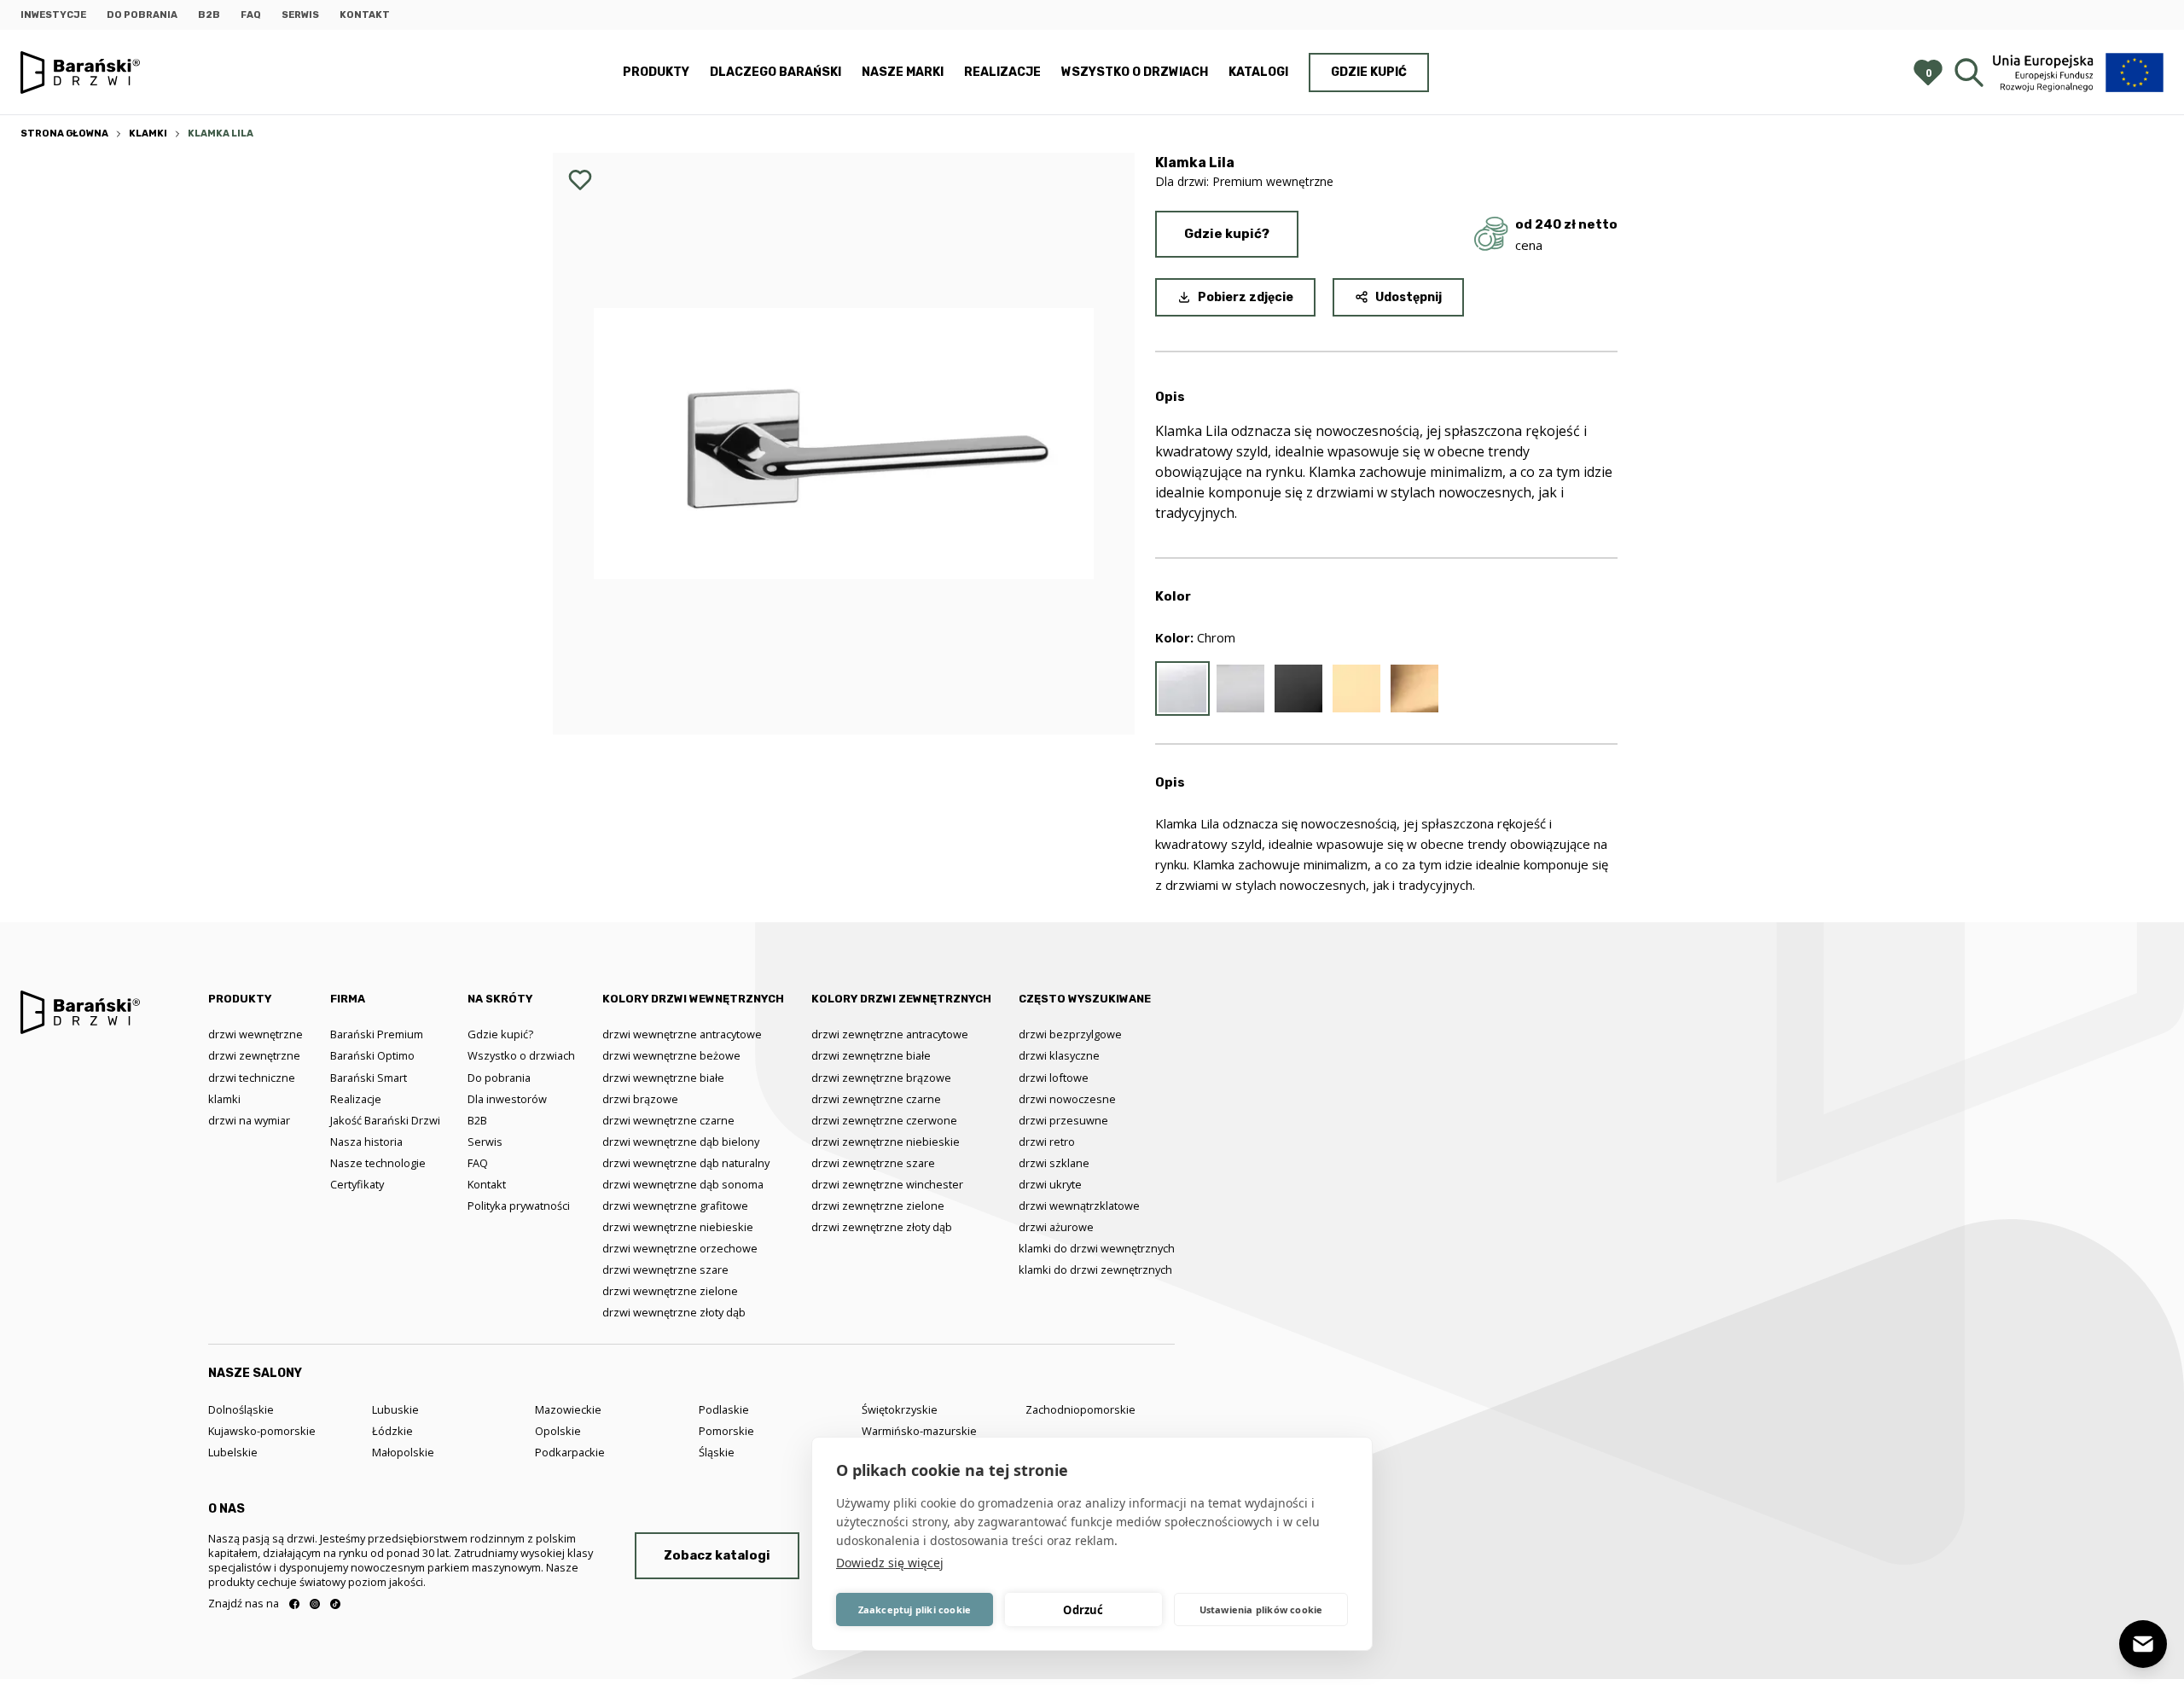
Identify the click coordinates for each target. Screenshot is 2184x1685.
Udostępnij (1409, 297)
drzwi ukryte (1050, 1184)
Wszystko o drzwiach (1135, 72)
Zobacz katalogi (717, 1555)
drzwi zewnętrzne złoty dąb (882, 1227)
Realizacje (1002, 72)
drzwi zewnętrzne (254, 1055)
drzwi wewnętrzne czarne (668, 1120)
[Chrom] (1182, 689)
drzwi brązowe (640, 1099)
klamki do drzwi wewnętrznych (1097, 1248)
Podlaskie (724, 1409)
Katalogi (1258, 72)
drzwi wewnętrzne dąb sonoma (683, 1184)
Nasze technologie (378, 1163)
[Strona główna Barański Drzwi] (80, 73)
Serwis (300, 15)
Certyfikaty (357, 1184)
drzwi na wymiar (249, 1120)
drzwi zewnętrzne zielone (878, 1206)
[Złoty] (1356, 689)
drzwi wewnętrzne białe (663, 1078)
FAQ (251, 15)
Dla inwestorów (507, 1099)
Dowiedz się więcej (890, 1563)
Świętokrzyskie (900, 1409)
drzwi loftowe (1054, 1078)
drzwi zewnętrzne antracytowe (890, 1034)
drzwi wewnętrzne (256, 1034)
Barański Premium (377, 1034)
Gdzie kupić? (1227, 234)
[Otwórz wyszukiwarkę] (1969, 73)
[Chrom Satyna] (1240, 689)
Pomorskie (726, 1431)
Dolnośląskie (241, 1409)
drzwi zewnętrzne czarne (876, 1099)
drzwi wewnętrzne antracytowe (682, 1034)
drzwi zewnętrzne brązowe (881, 1078)
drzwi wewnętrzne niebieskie (678, 1227)
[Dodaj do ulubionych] (580, 180)
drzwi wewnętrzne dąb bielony (681, 1142)
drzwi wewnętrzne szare (665, 1270)
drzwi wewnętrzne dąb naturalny (686, 1163)
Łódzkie (392, 1431)
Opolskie (558, 1431)
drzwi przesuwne (1063, 1120)
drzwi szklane (1054, 1163)
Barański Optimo (372, 1055)
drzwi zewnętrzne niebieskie (886, 1142)
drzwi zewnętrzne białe (871, 1055)
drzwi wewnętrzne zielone (670, 1291)
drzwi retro (1047, 1142)
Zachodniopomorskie (1080, 1409)
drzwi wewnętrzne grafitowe (675, 1206)
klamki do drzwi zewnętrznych (1095, 1270)
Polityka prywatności (519, 1206)
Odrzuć (1083, 1610)
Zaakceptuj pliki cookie (915, 1609)
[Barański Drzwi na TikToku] (335, 1604)
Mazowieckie (568, 1409)
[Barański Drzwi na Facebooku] (294, 1604)
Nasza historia (366, 1142)
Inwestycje (53, 15)
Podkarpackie (570, 1452)
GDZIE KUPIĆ (1369, 72)
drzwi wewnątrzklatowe (1079, 1206)
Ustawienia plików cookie (1261, 1609)
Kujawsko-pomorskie (262, 1431)
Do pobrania (142, 15)
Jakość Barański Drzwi (385, 1120)
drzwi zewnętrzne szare (873, 1163)
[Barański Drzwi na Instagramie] (315, 1604)
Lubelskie (233, 1452)
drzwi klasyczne (1059, 1055)
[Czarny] (1298, 689)
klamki (224, 1099)
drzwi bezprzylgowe (1070, 1034)
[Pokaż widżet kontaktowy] (2143, 1644)
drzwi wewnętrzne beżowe (671, 1055)
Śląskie (717, 1452)
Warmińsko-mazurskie (919, 1431)
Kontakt (365, 15)
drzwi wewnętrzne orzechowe (680, 1248)
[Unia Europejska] (2078, 72)
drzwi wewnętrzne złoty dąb (674, 1312)
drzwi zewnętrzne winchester (887, 1184)
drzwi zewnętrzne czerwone (884, 1120)
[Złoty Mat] (1414, 689)
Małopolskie (403, 1452)
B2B (209, 15)
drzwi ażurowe (1056, 1227)
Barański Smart (369, 1078)
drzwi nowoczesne (1067, 1099)
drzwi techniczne (252, 1078)
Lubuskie (395, 1409)
